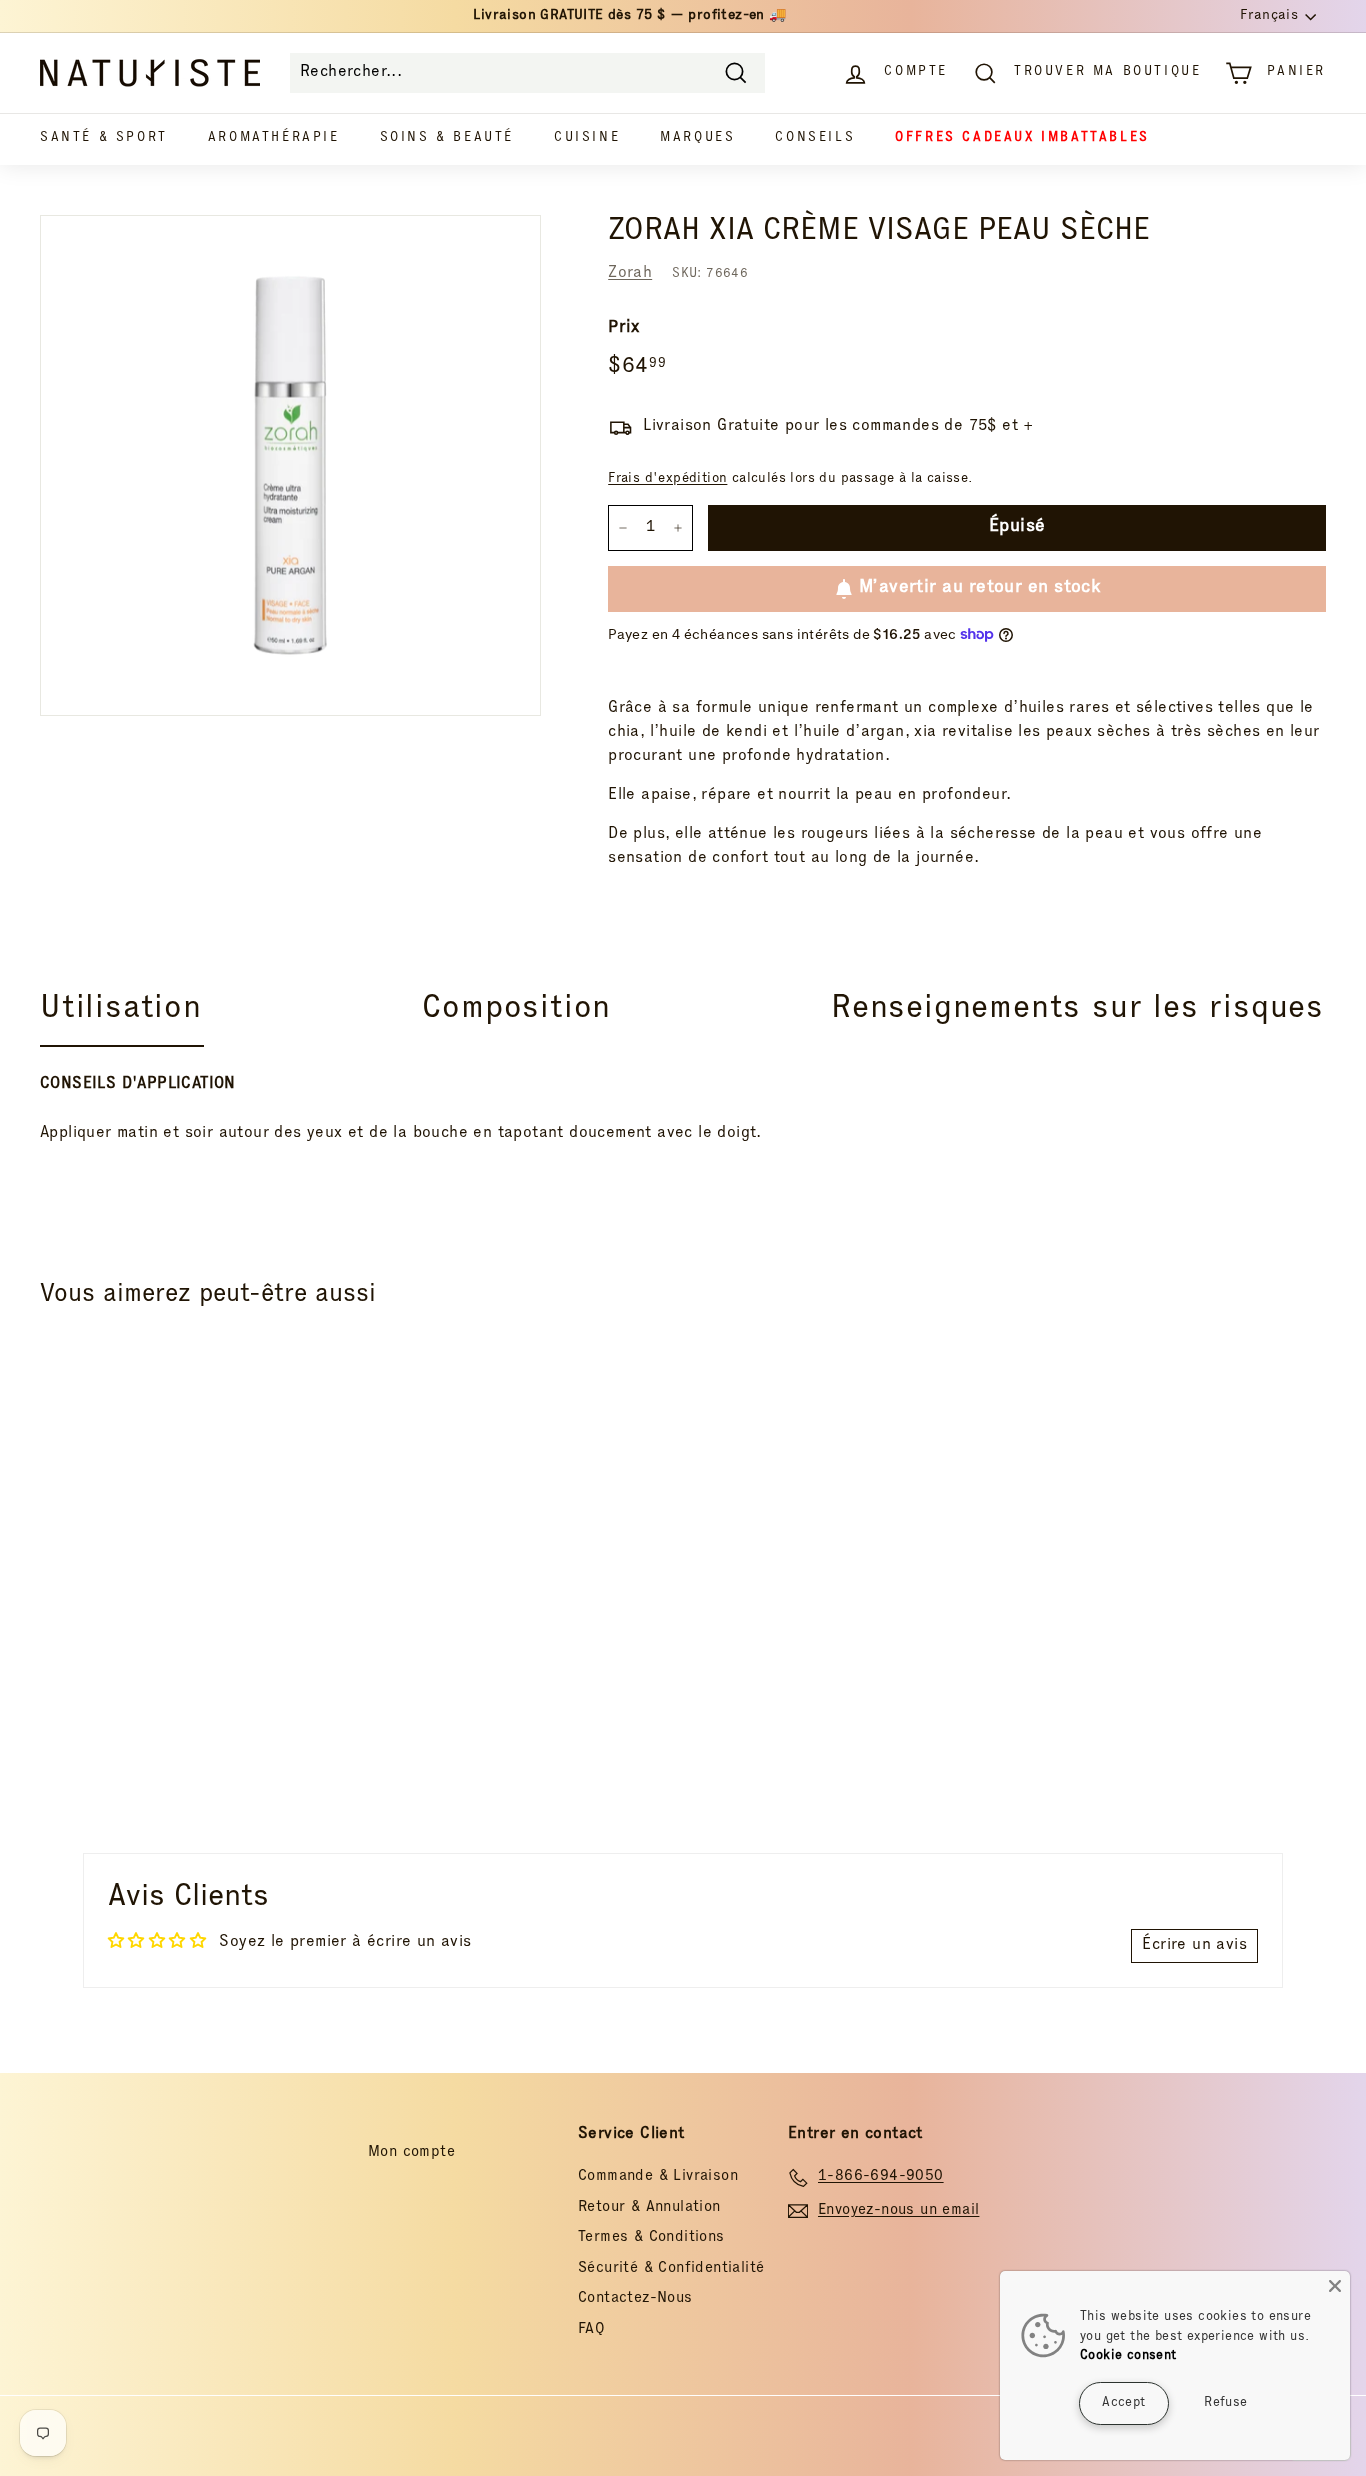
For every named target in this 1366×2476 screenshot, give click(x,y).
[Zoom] (290, 465)
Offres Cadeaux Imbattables (1022, 138)
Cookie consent (1128, 2356)
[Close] (1335, 2286)
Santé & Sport (104, 138)
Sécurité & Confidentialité (671, 2268)
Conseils (815, 138)
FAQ (591, 2329)
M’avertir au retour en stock (980, 588)
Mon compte (411, 2152)
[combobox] (527, 73)
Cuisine (587, 138)
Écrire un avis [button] (1194, 1946)
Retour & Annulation (649, 2207)
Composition (517, 1010)
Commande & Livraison (658, 2176)
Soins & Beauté (447, 138)
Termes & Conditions (651, 2237)
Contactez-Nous (635, 2298)
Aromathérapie (274, 138)
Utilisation (121, 1010)
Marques (697, 138)
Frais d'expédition (667, 479)
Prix (624, 328)
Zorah (630, 274)
